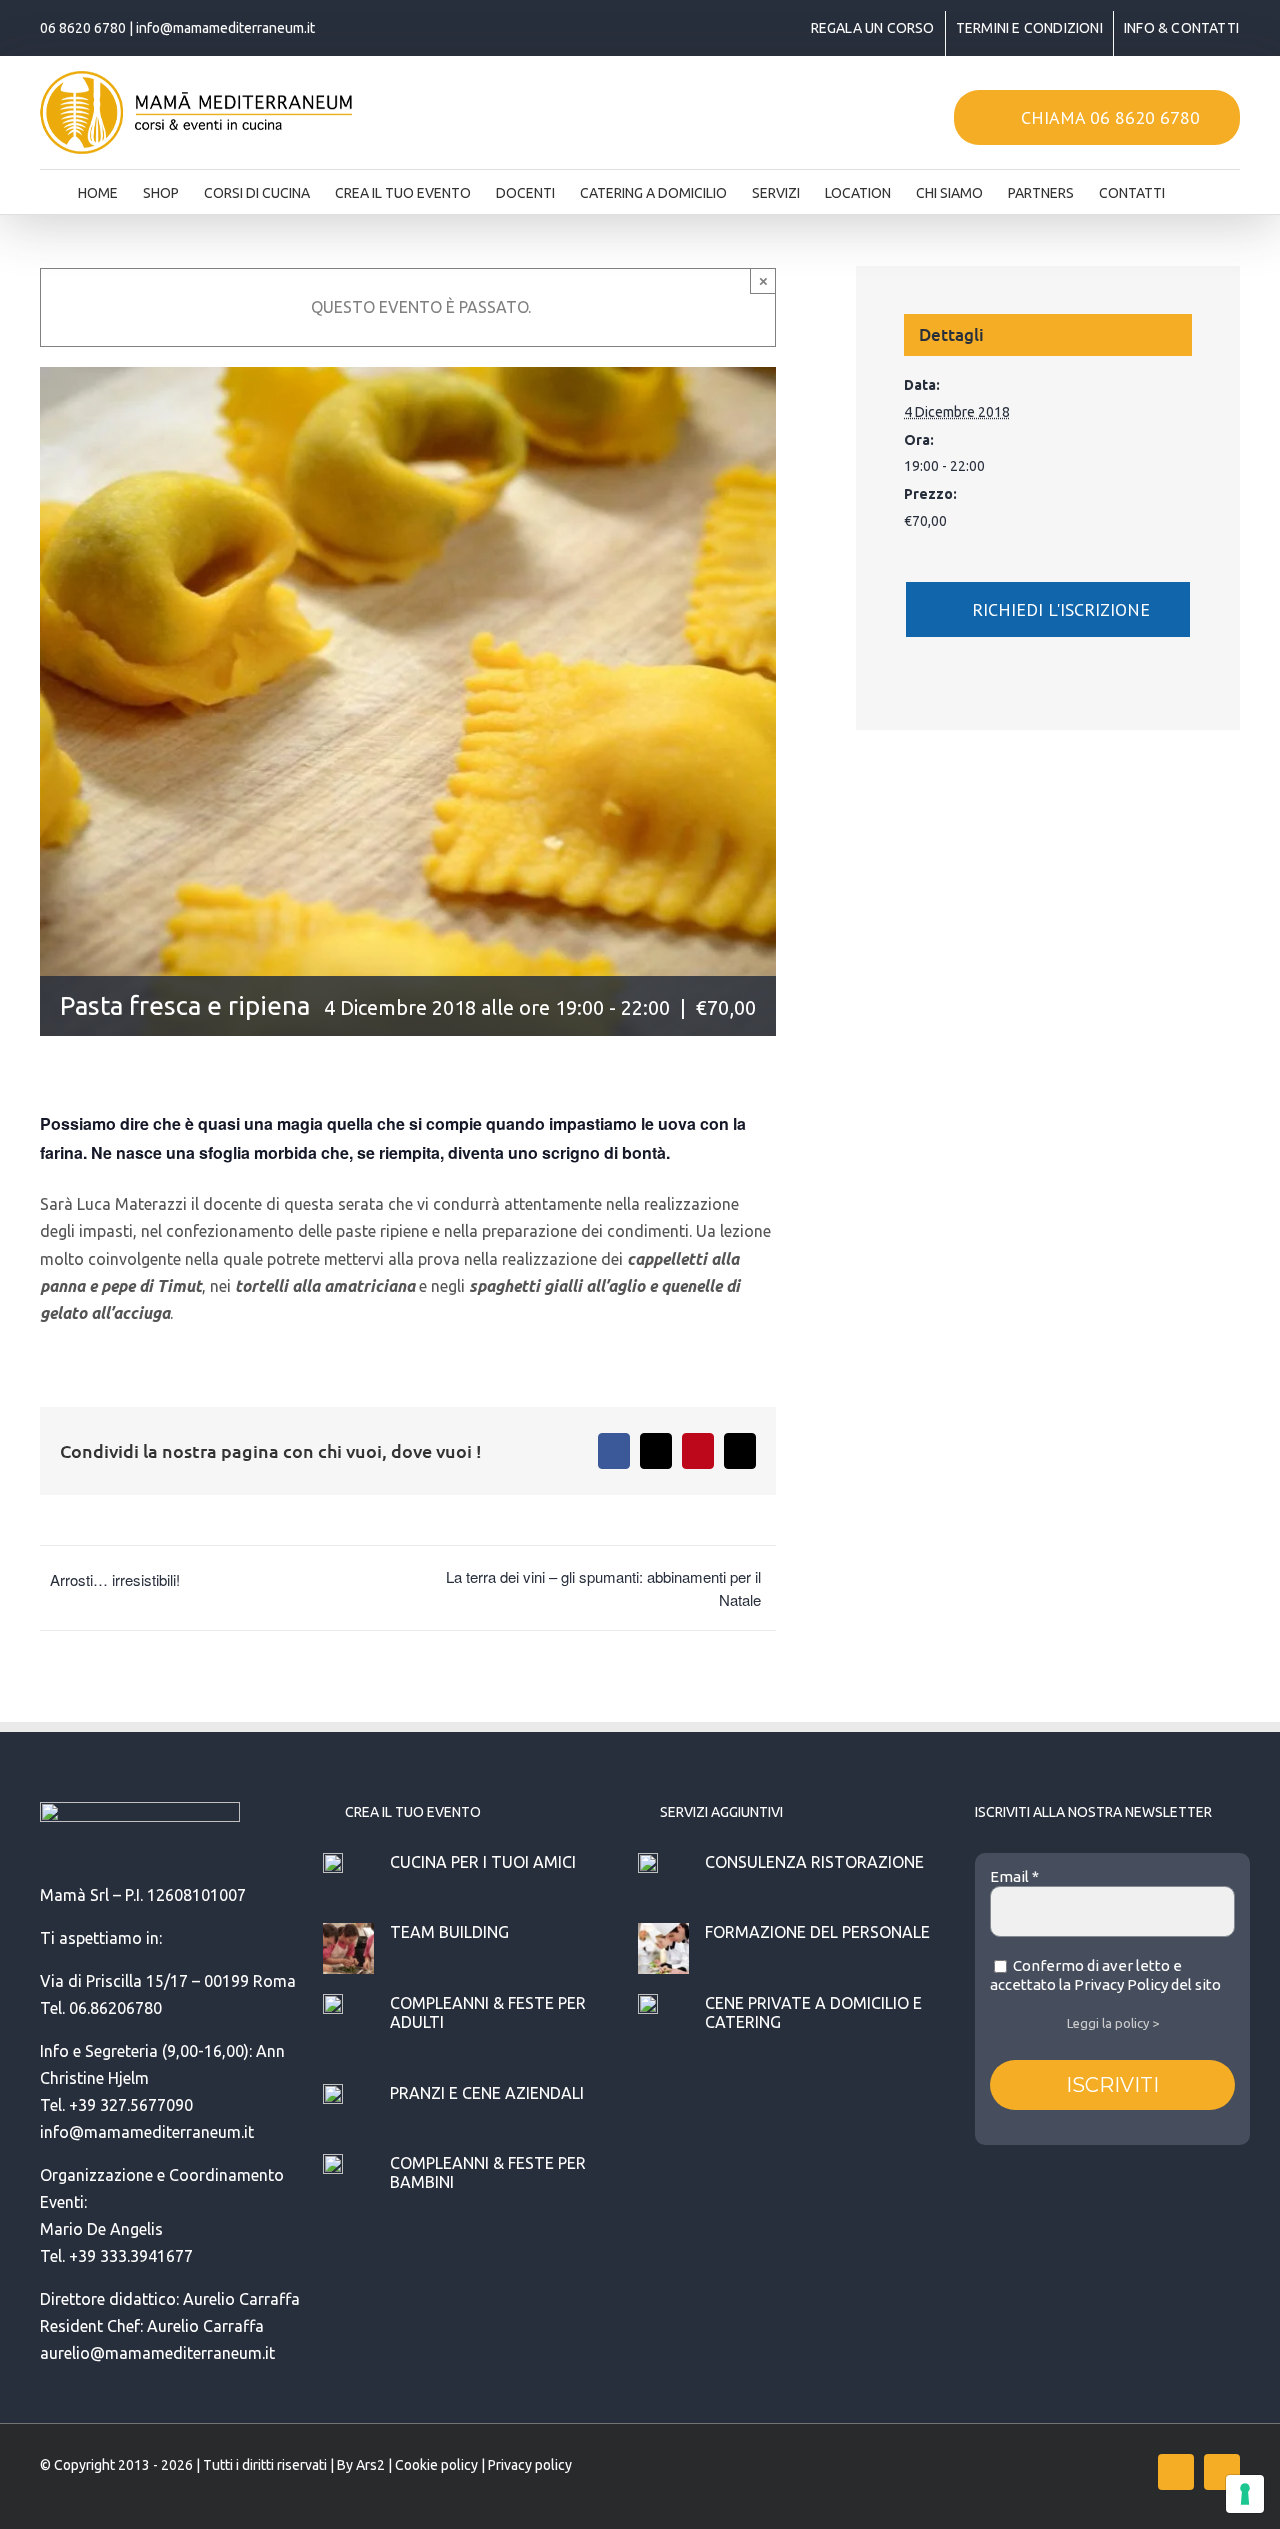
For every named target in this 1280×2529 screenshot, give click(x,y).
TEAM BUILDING (449, 1932)
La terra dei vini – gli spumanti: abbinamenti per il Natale (603, 1588)
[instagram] (1222, 2472)
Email (1014, 1876)
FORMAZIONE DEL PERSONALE (817, 1932)
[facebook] (1176, 2472)
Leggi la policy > (1113, 2023)
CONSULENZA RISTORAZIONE (814, 1862)
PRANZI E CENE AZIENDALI (487, 2093)
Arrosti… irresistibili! (115, 1579)
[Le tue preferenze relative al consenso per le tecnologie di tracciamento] (1245, 2494)
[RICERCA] (1196, 187)
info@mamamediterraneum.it (225, 28)
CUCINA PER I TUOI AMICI (483, 1862)
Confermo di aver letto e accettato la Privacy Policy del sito (1105, 1975)
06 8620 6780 (83, 28)
